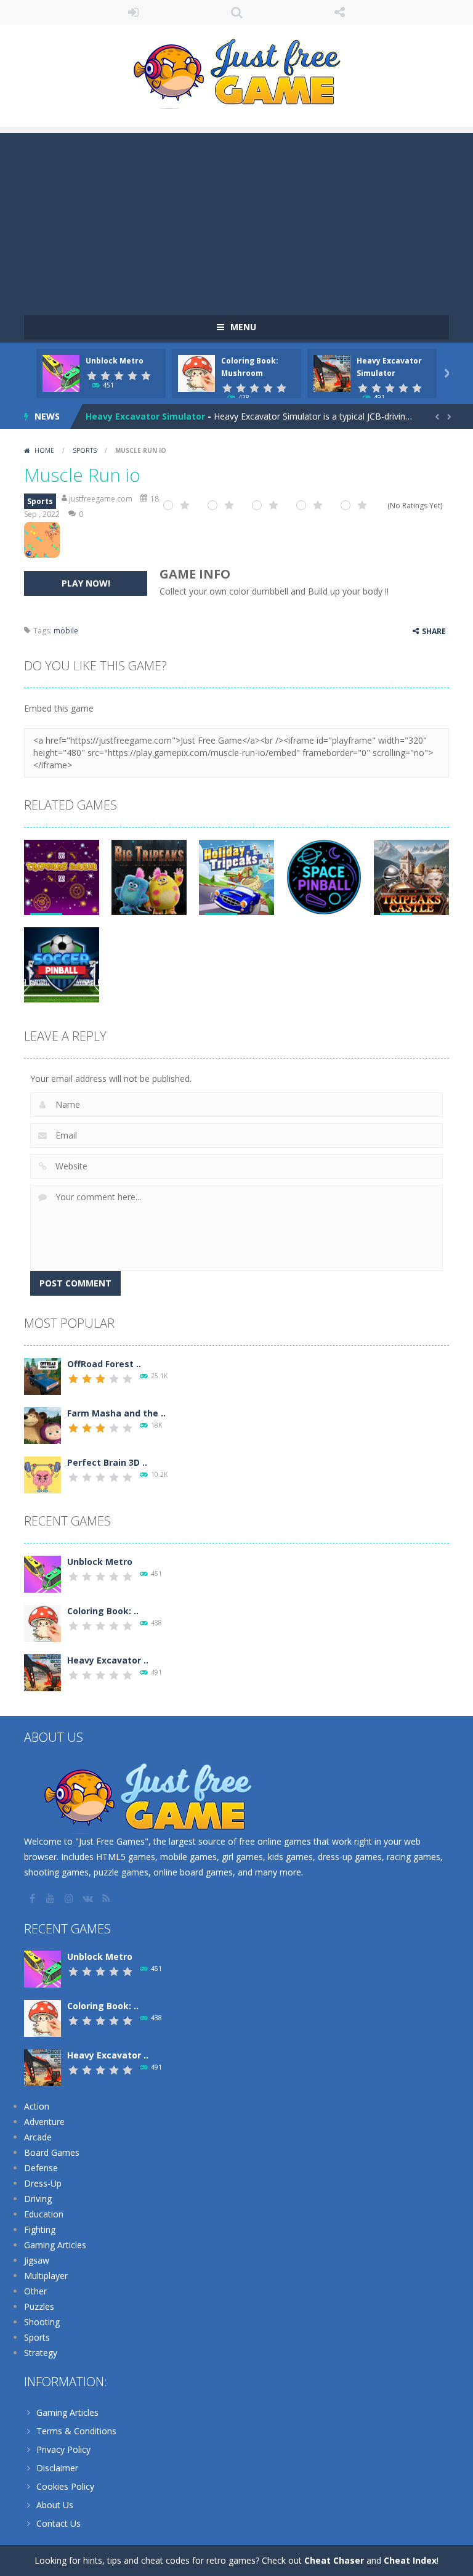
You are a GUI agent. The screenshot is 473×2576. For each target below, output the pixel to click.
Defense (41, 2168)
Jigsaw (37, 2260)
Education (44, 2214)
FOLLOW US (340, 12)
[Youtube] (52, 1898)
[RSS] (107, 1898)
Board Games (52, 2152)
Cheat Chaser (334, 2560)
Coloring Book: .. (103, 1611)
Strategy (41, 2353)
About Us (55, 2505)
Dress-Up (43, 2183)
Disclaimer (57, 2468)
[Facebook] (33, 1898)
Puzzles (39, 2306)
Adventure (44, 2122)
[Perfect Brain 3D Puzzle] (42, 1474)
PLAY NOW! (86, 583)
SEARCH (236, 12)
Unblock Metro (115, 361)
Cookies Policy (65, 2486)
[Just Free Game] (236, 70)
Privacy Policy (63, 2449)
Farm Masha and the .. (116, 1413)
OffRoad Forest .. (104, 1364)
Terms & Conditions (76, 2431)
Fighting (40, 2229)
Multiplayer (46, 2276)
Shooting (42, 2322)
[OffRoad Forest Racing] (42, 1375)
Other (35, 2291)
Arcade (38, 2137)
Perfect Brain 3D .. (107, 1462)
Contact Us (59, 2523)
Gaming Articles (55, 2245)
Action (37, 2106)
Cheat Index (410, 2560)
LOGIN (134, 12)
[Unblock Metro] (42, 1573)
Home (44, 450)
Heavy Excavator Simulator (145, 416)
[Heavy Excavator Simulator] (42, 1672)
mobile (66, 631)
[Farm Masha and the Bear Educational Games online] (42, 1425)
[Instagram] (70, 1898)
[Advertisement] (236, 219)
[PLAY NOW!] (61, 372)
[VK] (89, 1898)
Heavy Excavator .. (108, 1660)
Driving (38, 2199)
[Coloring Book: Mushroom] (42, 1623)
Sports (85, 450)
